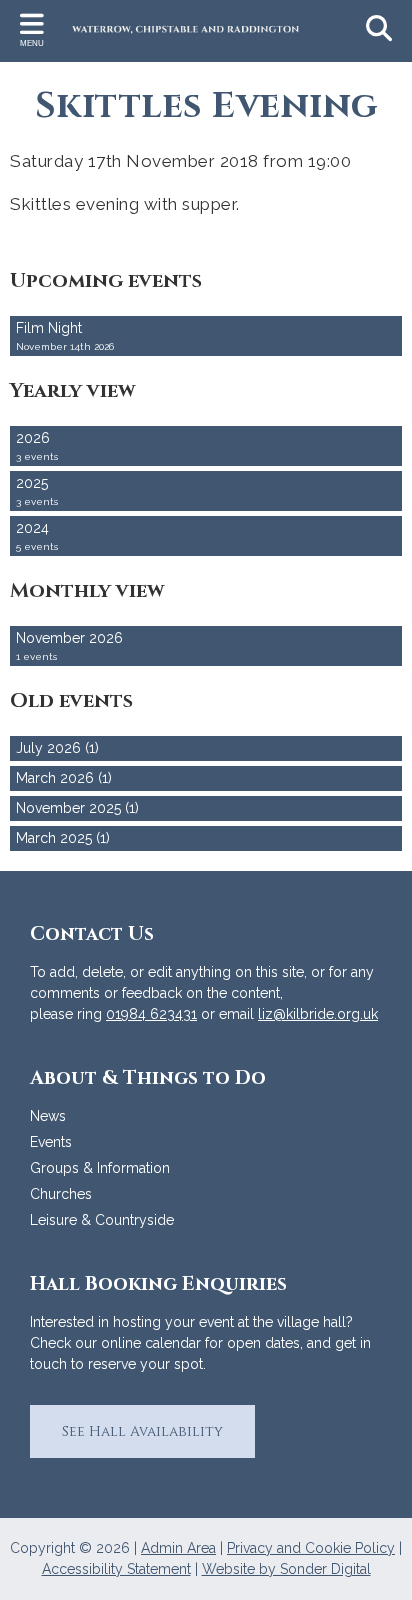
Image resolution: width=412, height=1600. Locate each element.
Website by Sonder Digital (286, 1569)
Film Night (65, 336)
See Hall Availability (142, 1431)
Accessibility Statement (116, 1569)
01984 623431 (151, 1014)
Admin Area (178, 1548)
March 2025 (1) (63, 838)
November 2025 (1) (77, 808)
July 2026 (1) (57, 748)
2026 (37, 446)
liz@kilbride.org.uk (318, 1014)
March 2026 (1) (64, 778)
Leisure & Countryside (102, 1220)
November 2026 (69, 646)
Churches (61, 1194)
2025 (37, 491)
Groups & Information (100, 1168)
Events (51, 1142)
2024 (37, 536)
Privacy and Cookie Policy (311, 1548)
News (48, 1116)
